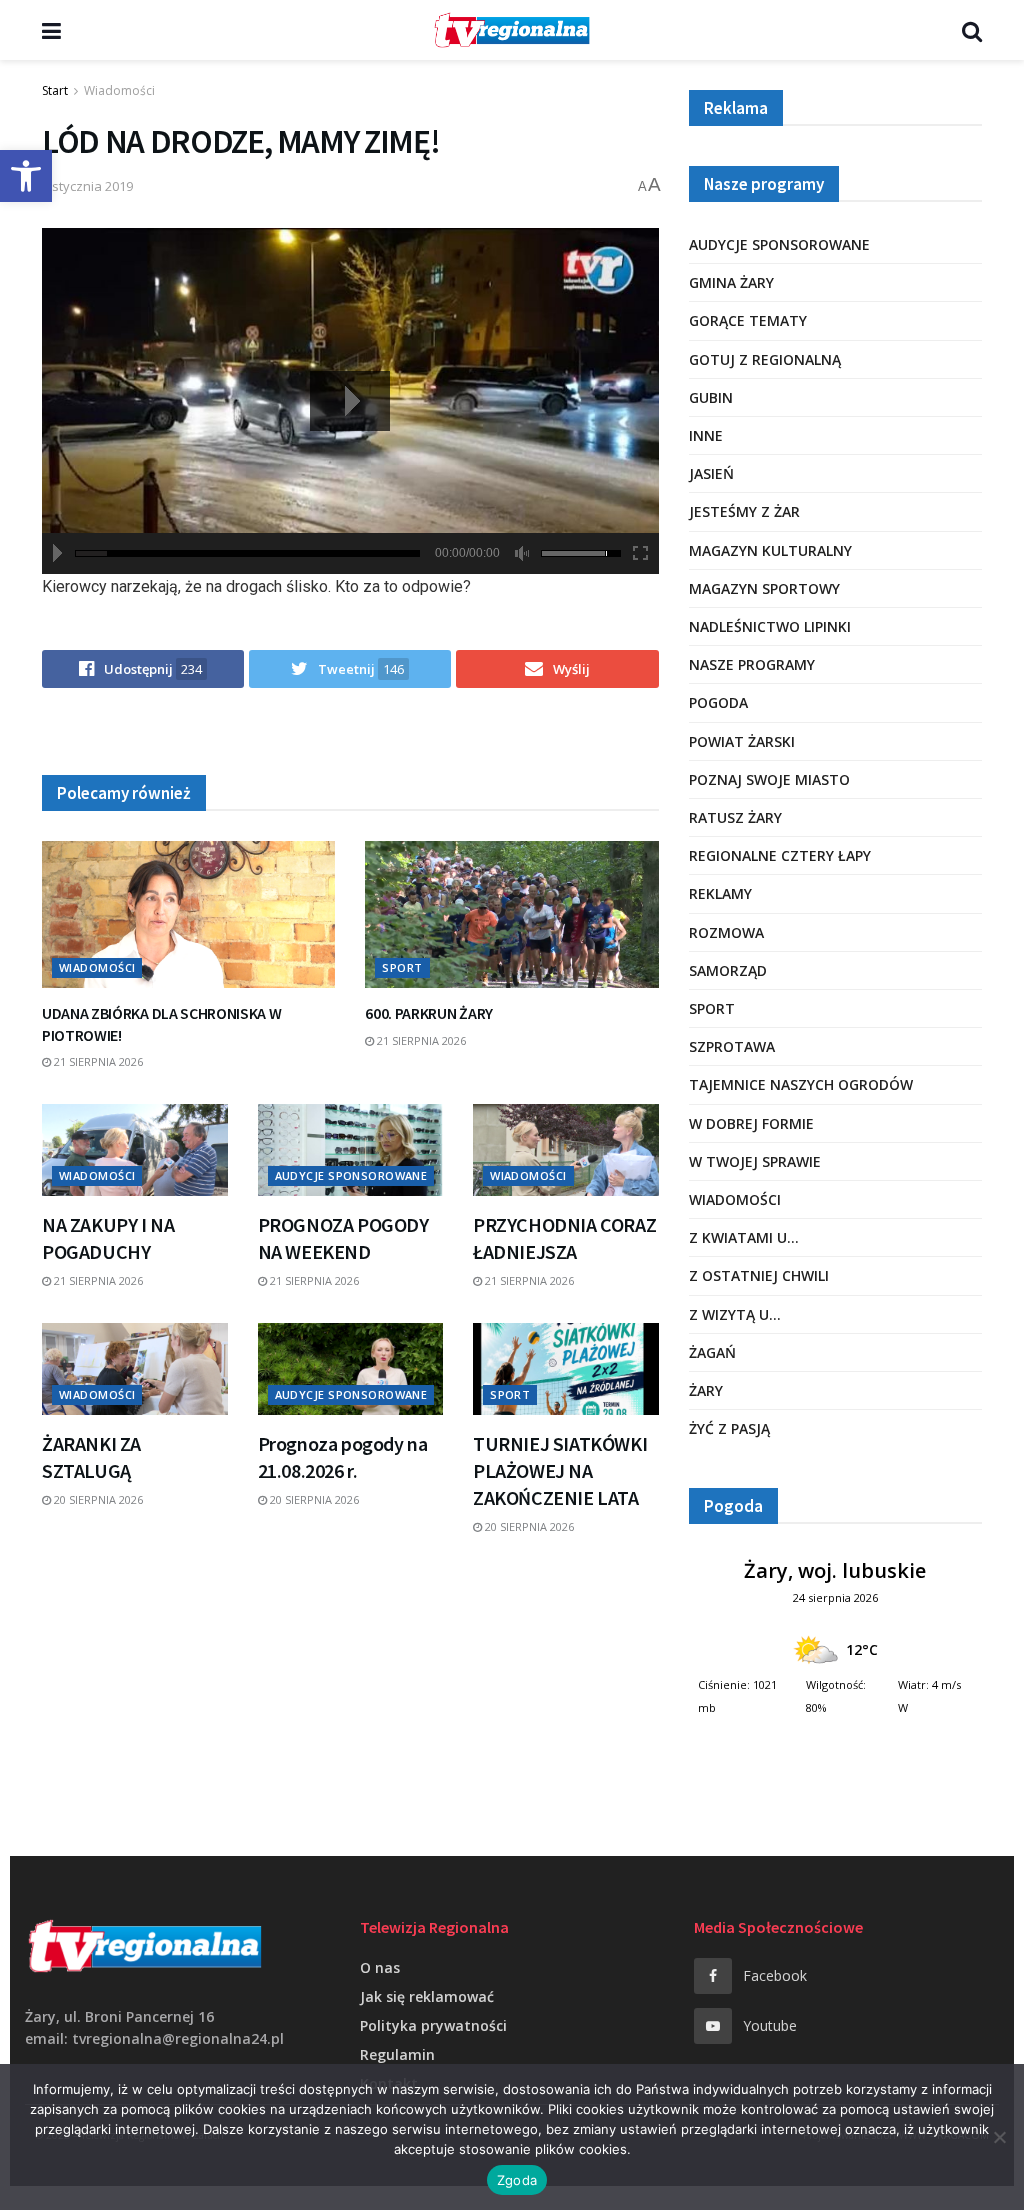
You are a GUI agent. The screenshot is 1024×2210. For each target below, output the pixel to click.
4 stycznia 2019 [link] (87, 186)
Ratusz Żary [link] (735, 817)
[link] (26, 176)
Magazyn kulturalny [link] (770, 550)
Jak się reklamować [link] (427, 1996)
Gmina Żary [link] (731, 282)
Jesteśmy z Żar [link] (744, 511)
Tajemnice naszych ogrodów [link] (801, 1084)
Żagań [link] (712, 1352)
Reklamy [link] (720, 893)
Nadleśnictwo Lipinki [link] (770, 626)
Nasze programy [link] (752, 664)
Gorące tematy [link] (748, 320)
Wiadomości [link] (119, 90)
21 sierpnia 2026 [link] (97, 1061)
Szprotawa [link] (732, 1046)
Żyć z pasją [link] (729, 1428)
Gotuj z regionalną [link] (765, 359)
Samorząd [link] (728, 970)
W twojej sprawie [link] (755, 1161)
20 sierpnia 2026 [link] (97, 1499)
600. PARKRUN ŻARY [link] (429, 1013)
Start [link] (55, 90)
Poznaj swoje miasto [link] (769, 779)
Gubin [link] (711, 397)
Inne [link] (706, 435)
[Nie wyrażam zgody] (999, 2137)
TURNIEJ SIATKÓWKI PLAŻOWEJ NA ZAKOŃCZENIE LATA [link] (560, 1470)
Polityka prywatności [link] (433, 2025)
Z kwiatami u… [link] (744, 1237)
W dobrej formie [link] (751, 1123)
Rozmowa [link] (726, 932)
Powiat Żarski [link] (742, 741)
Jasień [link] (711, 473)
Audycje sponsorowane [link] (351, 1175)
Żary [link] (706, 1390)
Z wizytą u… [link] (735, 1314)
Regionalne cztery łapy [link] (780, 855)
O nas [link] (380, 1967)
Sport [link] (402, 967)
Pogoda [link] (718, 702)
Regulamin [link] (397, 2054)
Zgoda (517, 2180)
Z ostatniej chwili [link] (759, 1275)
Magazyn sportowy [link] (764, 588)
